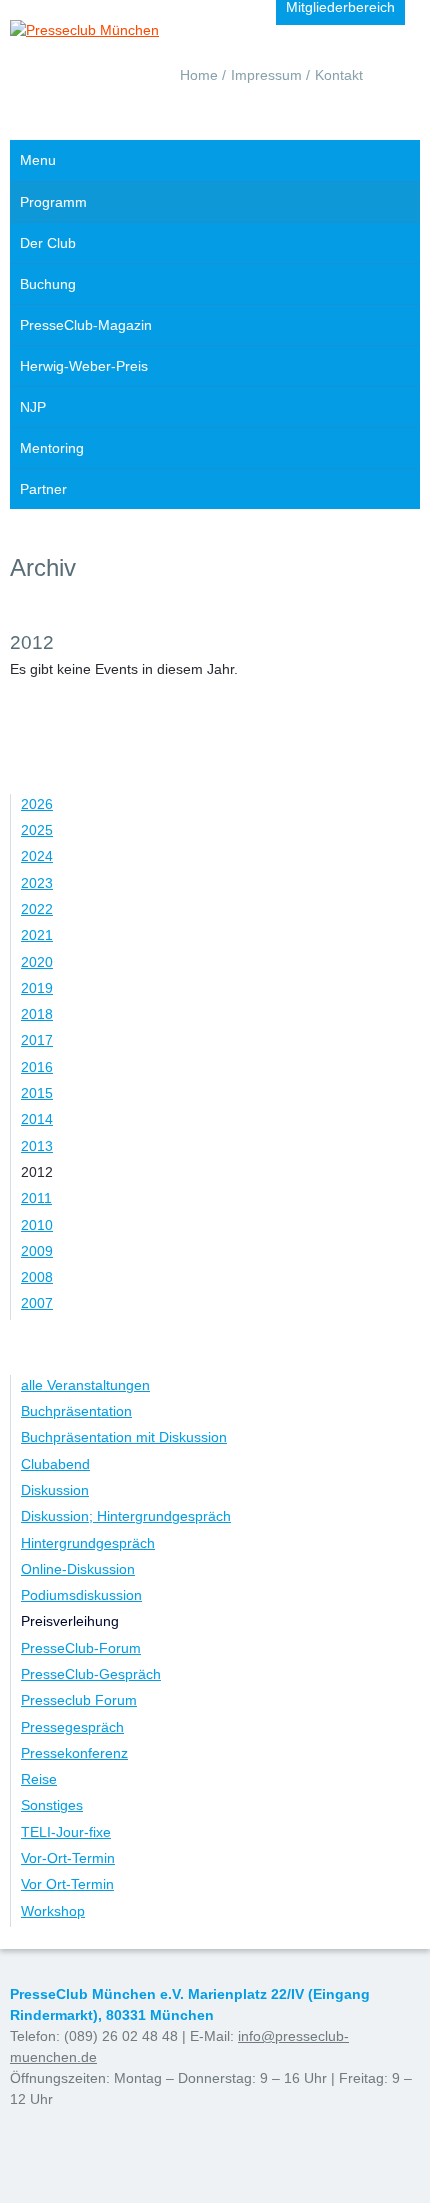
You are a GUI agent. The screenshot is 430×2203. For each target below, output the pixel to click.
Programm (53, 202)
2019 (37, 988)
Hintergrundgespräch (88, 1543)
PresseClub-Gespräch (91, 1674)
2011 (36, 1198)
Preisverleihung (70, 1621)
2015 (37, 1093)
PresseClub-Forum (81, 1648)
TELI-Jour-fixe (66, 1832)
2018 (37, 1014)
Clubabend (55, 1464)
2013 (37, 1146)
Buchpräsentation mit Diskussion (124, 1437)
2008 (37, 1277)
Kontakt (339, 75)
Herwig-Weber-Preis (84, 366)
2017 (37, 1040)
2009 (37, 1251)
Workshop (53, 1911)
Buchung (48, 284)
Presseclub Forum (79, 1700)
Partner (43, 489)
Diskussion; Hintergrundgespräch (126, 1516)
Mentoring (52, 448)
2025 (37, 830)
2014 (37, 1119)
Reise (39, 1779)
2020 (37, 962)
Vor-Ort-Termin (68, 1858)
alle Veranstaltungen (85, 1385)
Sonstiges (52, 1805)
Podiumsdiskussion (81, 1595)
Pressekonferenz (74, 1753)
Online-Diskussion (78, 1569)
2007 (37, 1303)
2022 (37, 909)
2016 (37, 1067)
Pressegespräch (72, 1727)
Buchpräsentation (76, 1411)
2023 (37, 883)
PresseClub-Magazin (86, 325)
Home (199, 75)
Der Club (48, 243)
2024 (37, 856)
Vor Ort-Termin (67, 1884)
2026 (37, 804)
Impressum (266, 75)
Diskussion (55, 1490)
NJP (33, 407)
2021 (37, 935)
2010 (37, 1225)
